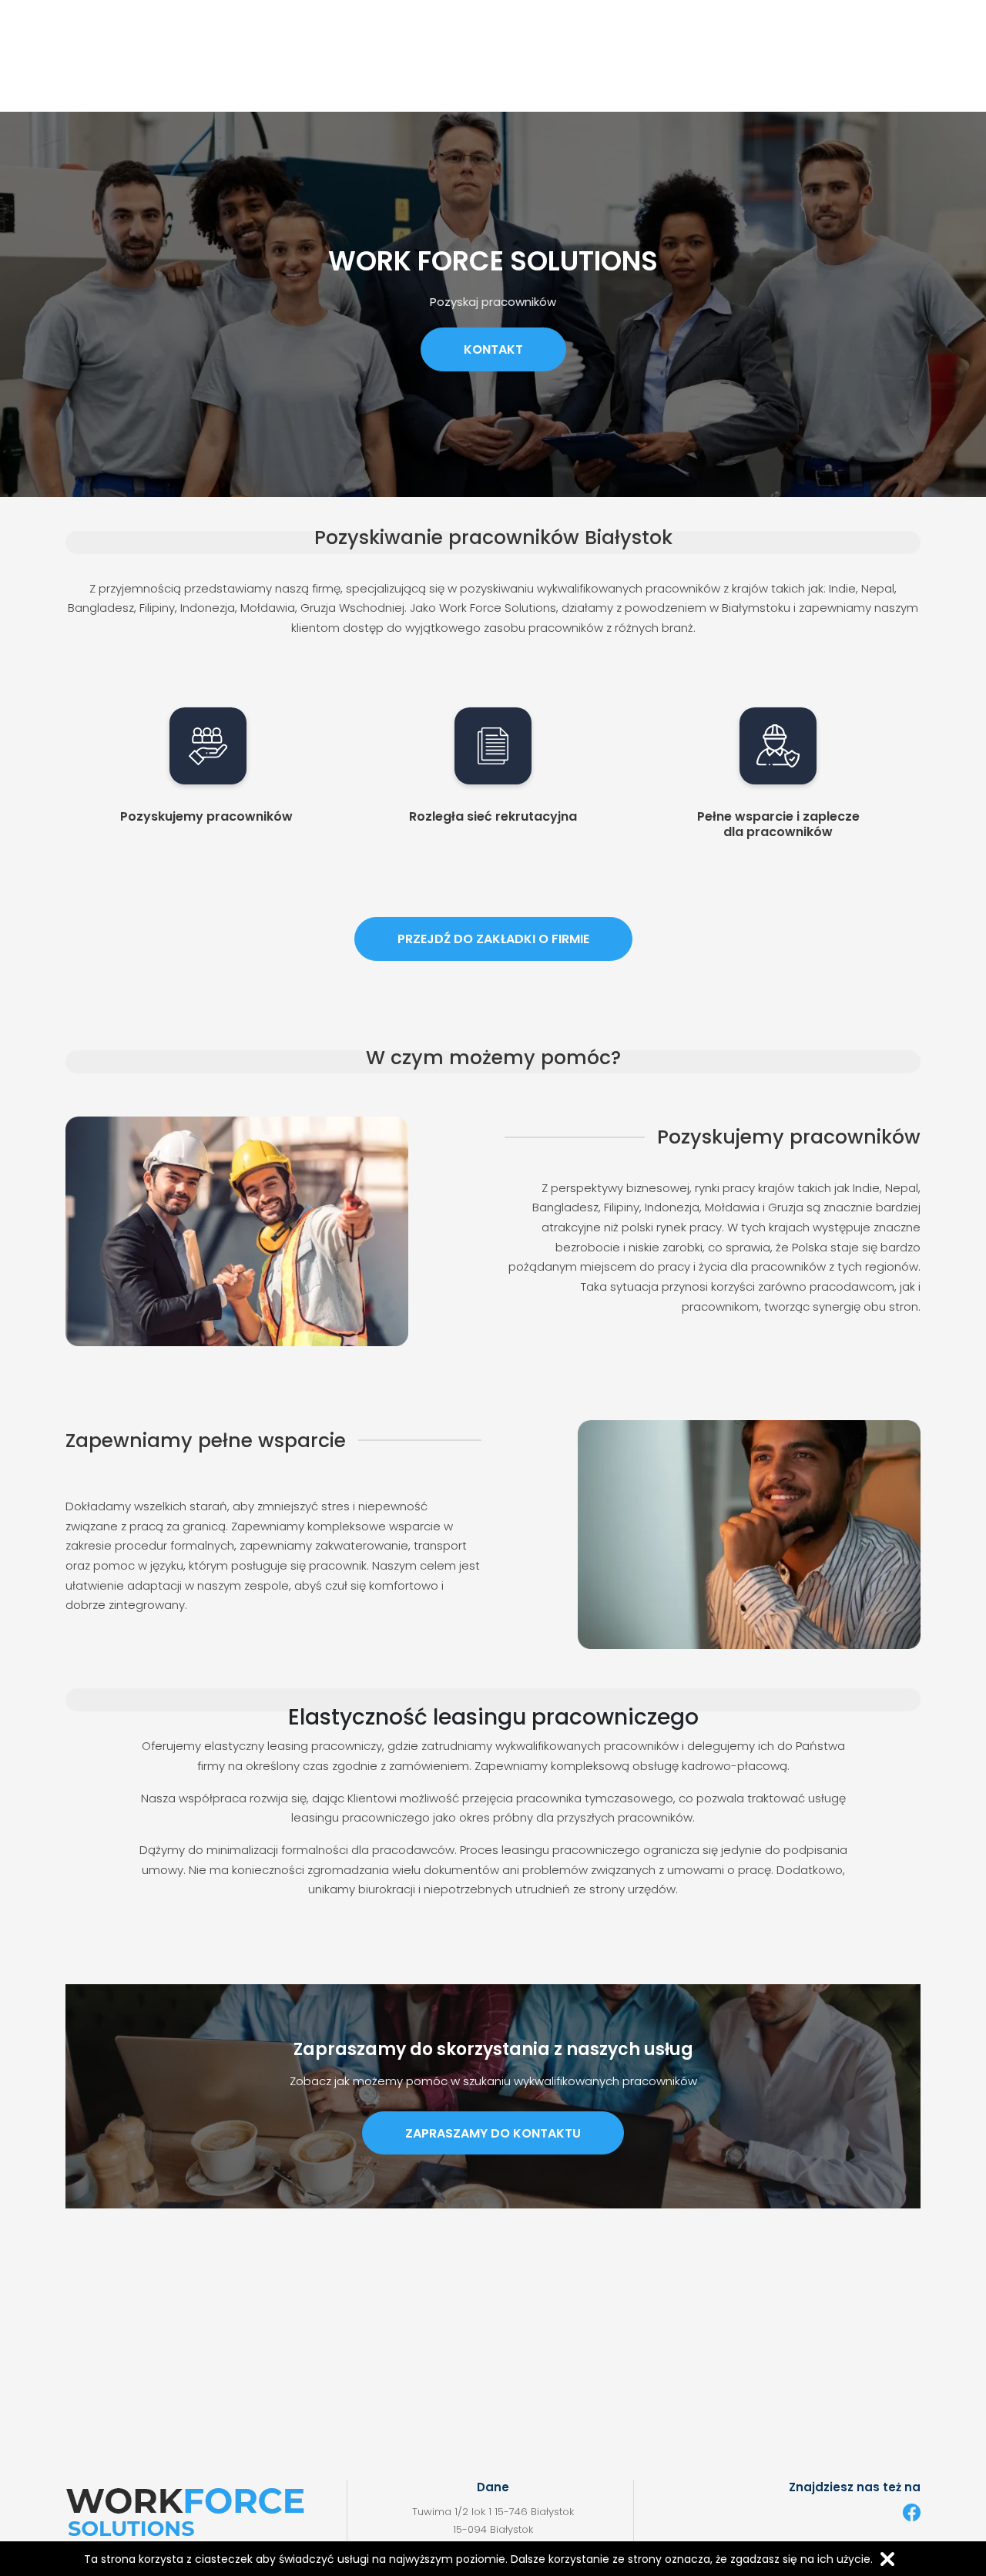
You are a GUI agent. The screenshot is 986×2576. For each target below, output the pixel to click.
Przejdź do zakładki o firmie (493, 939)
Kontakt (493, 349)
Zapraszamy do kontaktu (493, 2133)
